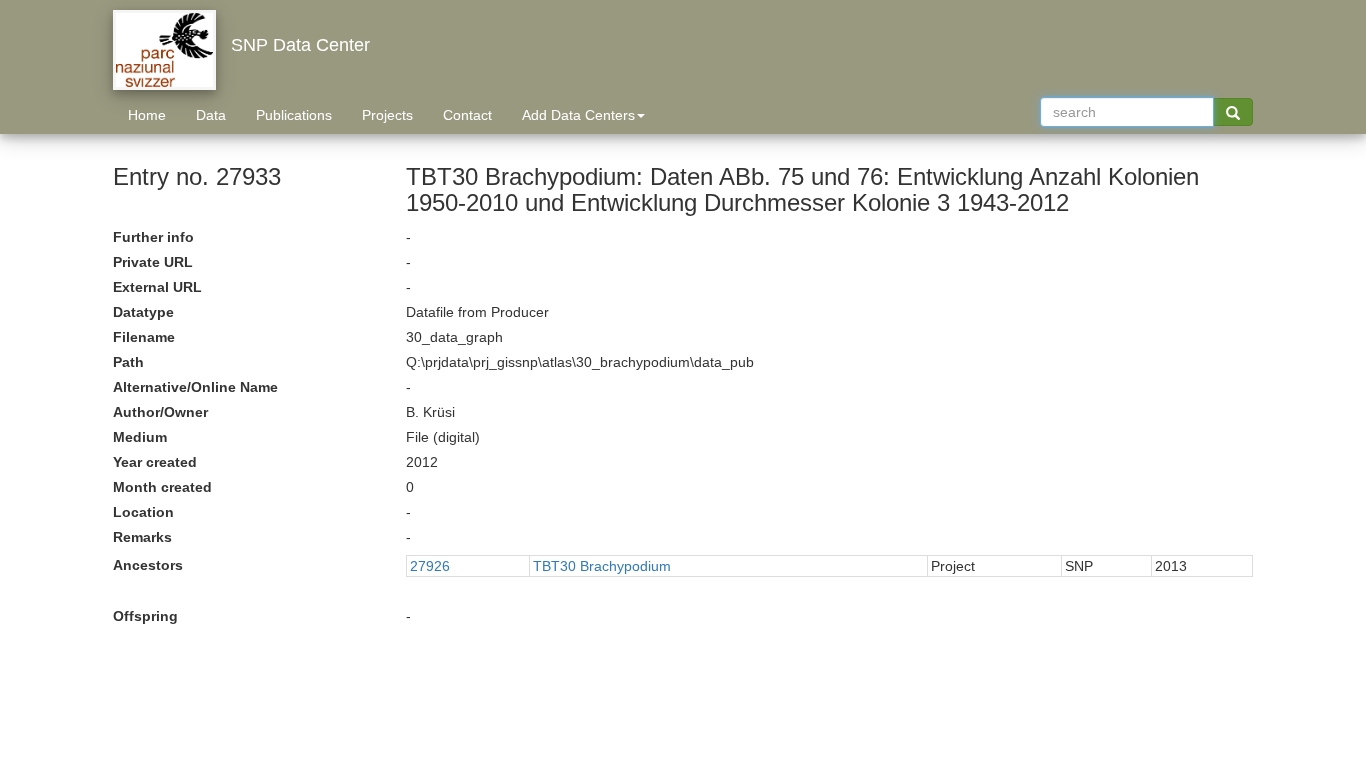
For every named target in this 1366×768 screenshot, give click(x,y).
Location (143, 512)
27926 (430, 566)
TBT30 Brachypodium (602, 566)
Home (147, 115)
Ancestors (148, 565)
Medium (140, 437)
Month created (162, 487)
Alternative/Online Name (195, 387)
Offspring (145, 616)
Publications (294, 115)
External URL (157, 287)
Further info (153, 237)
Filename (144, 337)
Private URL (153, 262)
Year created (155, 462)
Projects (387, 115)
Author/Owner (160, 412)
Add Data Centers (578, 115)
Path (128, 362)
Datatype (143, 312)
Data (211, 115)
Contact (467, 115)
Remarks (142, 537)
